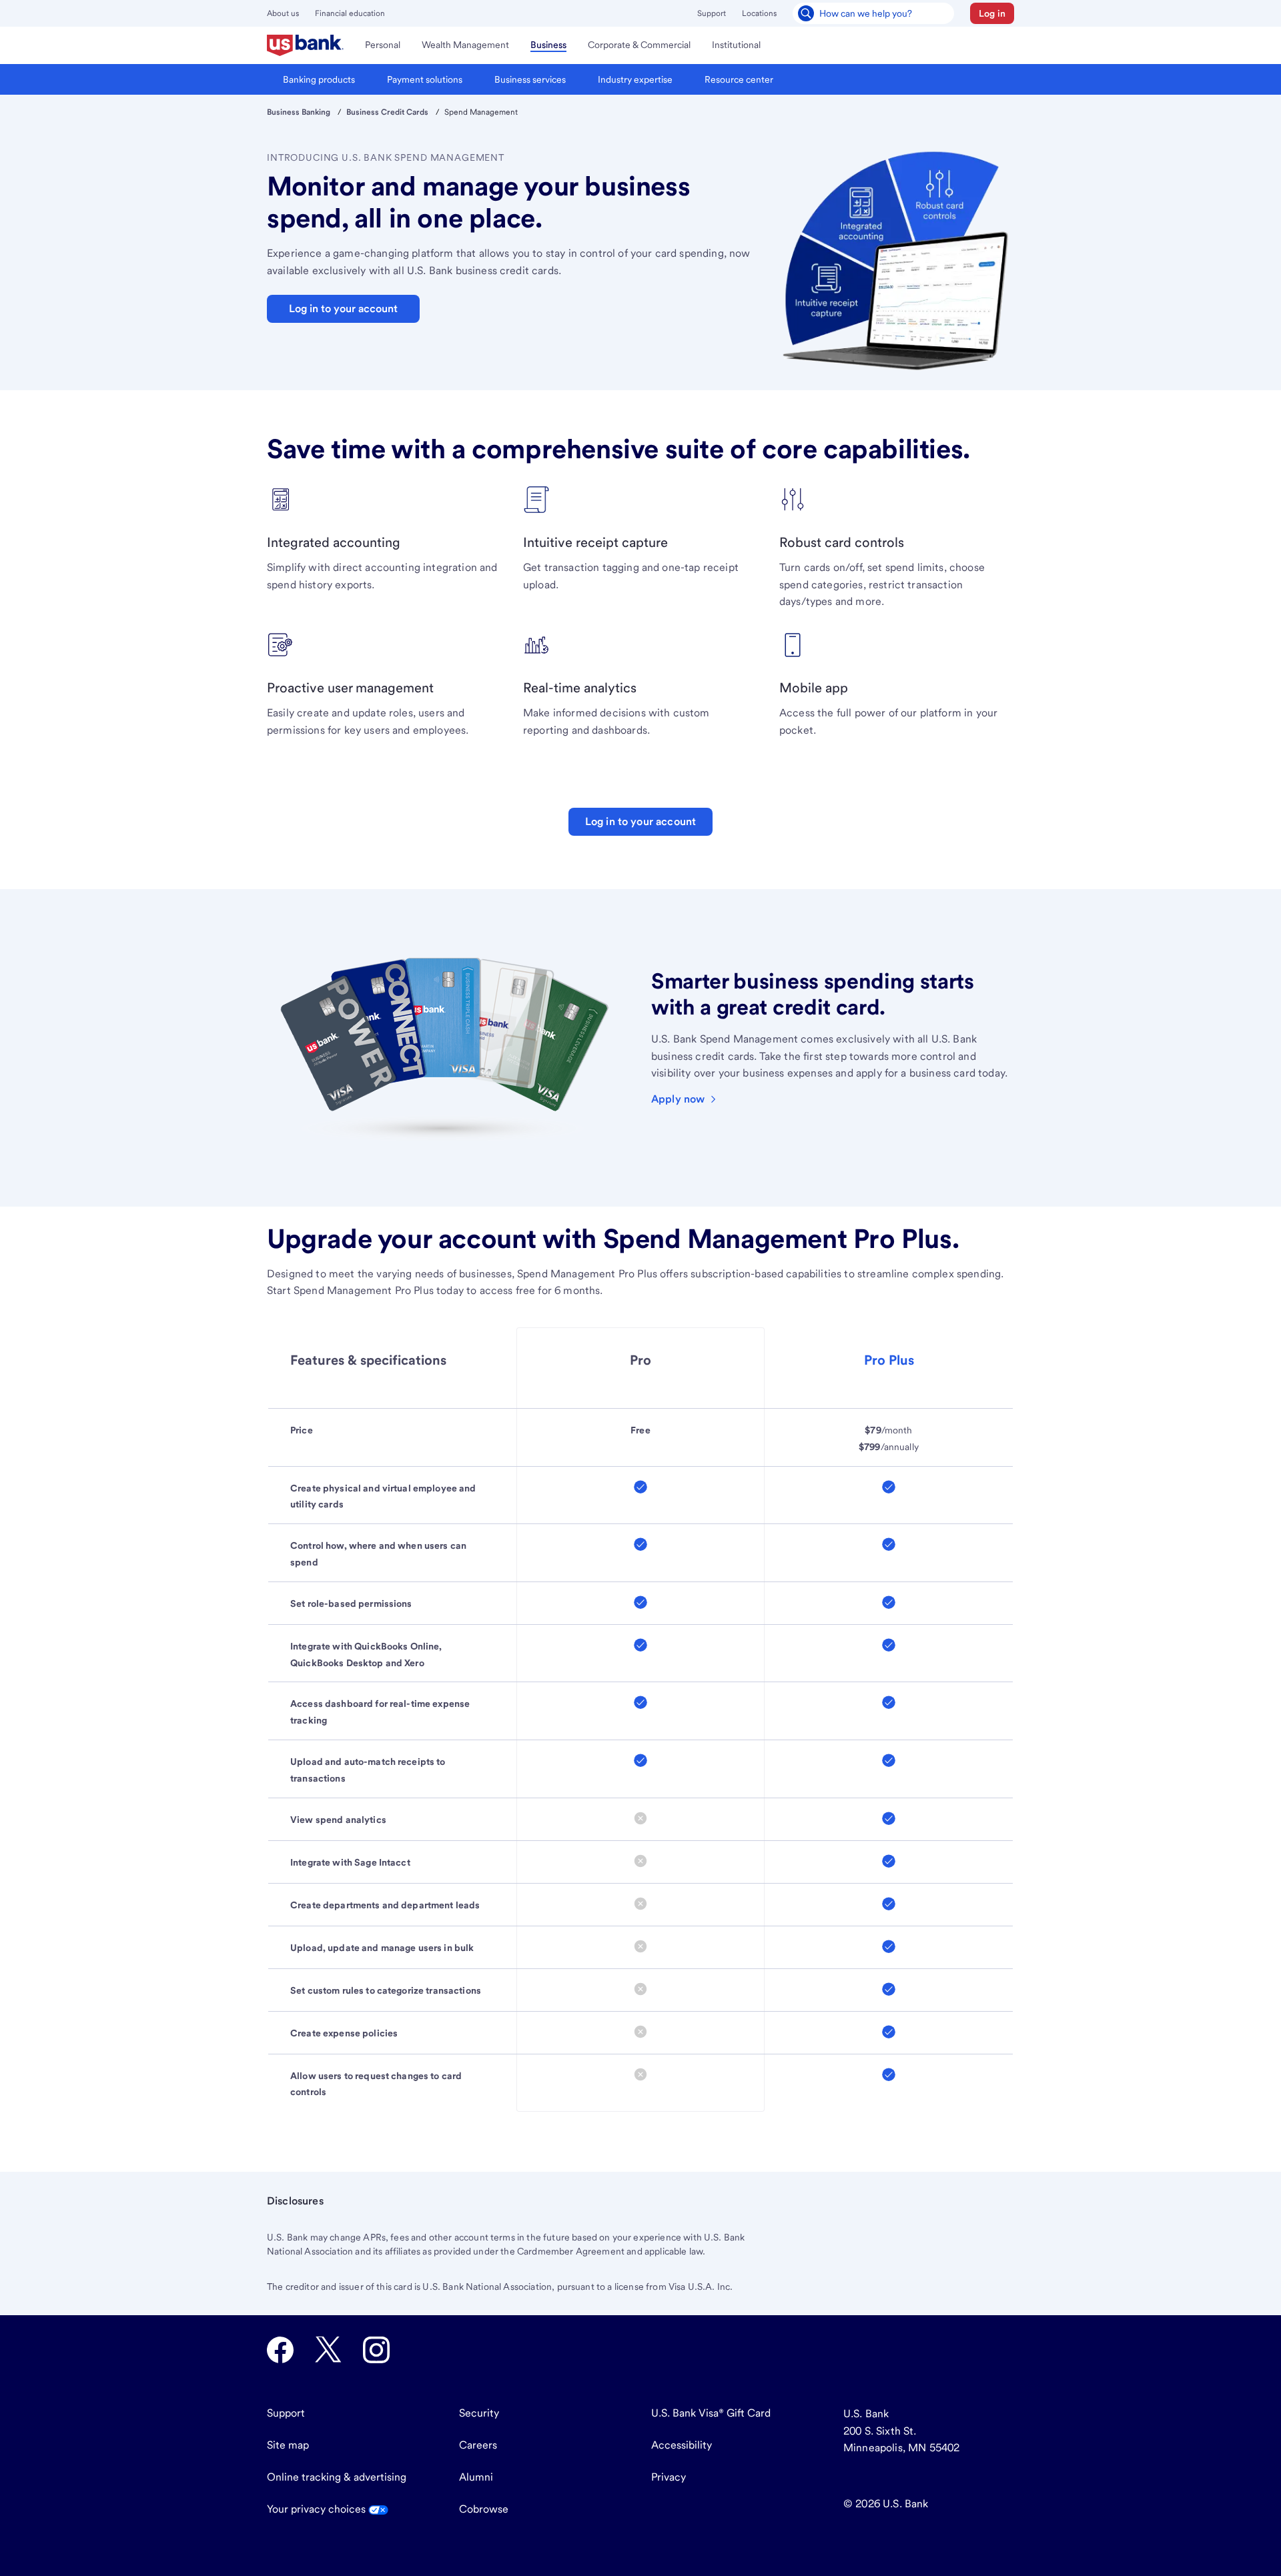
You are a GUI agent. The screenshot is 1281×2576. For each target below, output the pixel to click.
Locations (759, 13)
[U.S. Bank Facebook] (280, 2350)
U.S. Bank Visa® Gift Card (711, 2413)
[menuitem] (305, 45)
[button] (992, 13)
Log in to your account (641, 821)
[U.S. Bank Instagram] (376, 2350)
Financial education (350, 13)
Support (712, 13)
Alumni (476, 2477)
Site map (288, 2445)
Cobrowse (484, 2509)
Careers (478, 2445)
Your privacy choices (318, 2509)
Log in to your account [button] (343, 308)
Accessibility (682, 2445)
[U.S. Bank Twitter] (328, 2350)
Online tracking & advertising (337, 2477)
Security (479, 2413)
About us (283, 13)
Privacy (669, 2477)
